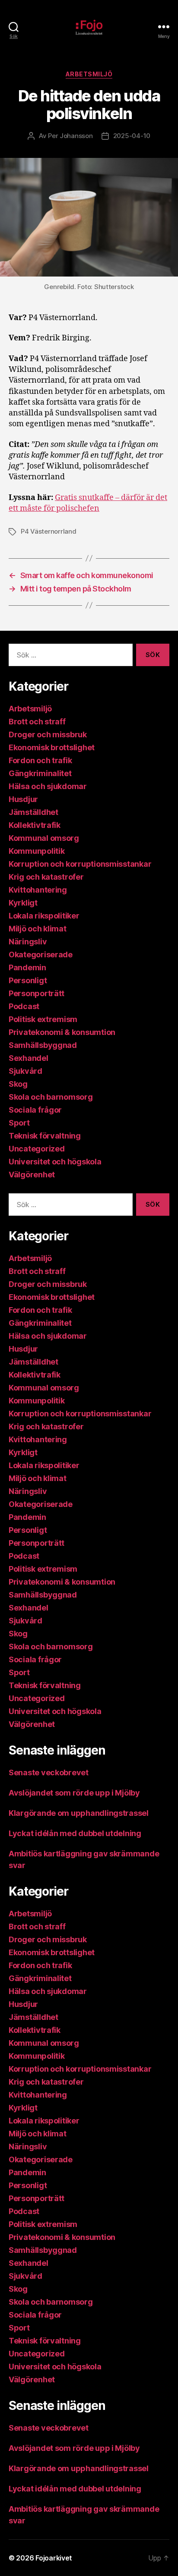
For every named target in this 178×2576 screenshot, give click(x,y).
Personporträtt (37, 993)
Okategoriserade (41, 955)
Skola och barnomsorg (51, 1097)
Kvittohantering (38, 890)
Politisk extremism (43, 1019)
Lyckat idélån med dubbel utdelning (76, 1833)
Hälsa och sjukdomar (48, 786)
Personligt (28, 980)
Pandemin (27, 967)
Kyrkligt (23, 903)
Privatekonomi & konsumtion (62, 1032)
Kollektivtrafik (35, 825)
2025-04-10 (132, 136)
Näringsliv (28, 942)
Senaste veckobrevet (49, 1772)
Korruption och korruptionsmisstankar (80, 864)
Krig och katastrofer (46, 877)
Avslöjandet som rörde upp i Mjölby (74, 1793)
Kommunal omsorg (44, 838)
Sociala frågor (35, 1110)
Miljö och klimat (38, 929)
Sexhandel (29, 1058)
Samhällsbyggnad (43, 1045)
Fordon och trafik (40, 760)
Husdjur (23, 799)
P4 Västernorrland (49, 531)
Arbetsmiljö (89, 74)
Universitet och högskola (55, 1162)
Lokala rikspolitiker (44, 916)
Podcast (24, 1006)
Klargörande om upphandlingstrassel (79, 1813)
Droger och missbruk (48, 734)
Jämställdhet (33, 812)
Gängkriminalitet (40, 773)
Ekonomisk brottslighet (52, 747)
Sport (19, 1123)
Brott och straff (37, 722)
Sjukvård (25, 1071)
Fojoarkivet (54, 2558)
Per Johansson (70, 136)
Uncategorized (37, 1149)
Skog (18, 1084)
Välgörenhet (32, 1175)
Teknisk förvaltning (45, 1136)
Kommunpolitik (37, 851)
